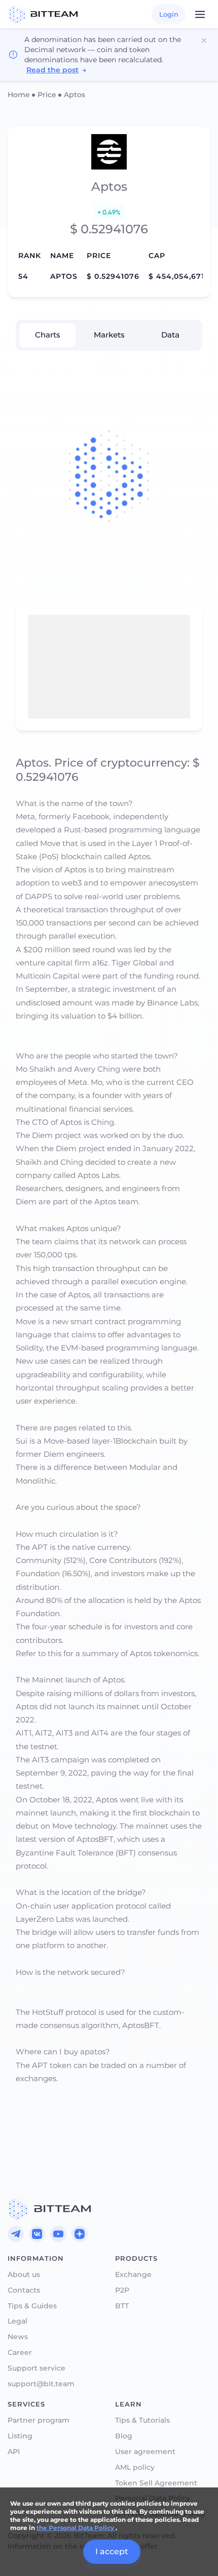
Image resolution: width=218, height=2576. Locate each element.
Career (20, 2353)
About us (24, 2275)
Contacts (24, 2290)
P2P (122, 2290)
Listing (20, 2436)
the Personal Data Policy (76, 2528)
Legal (17, 2321)
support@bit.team (41, 2384)
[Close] (204, 40)
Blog (124, 2436)
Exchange (133, 2275)
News (18, 2337)
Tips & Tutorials (142, 2420)
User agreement (145, 2452)
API (14, 2452)
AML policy (135, 2467)
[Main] (49, 2209)
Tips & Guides (32, 2306)
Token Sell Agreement (156, 2483)
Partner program (39, 2420)
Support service (37, 2368)
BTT (122, 2306)
